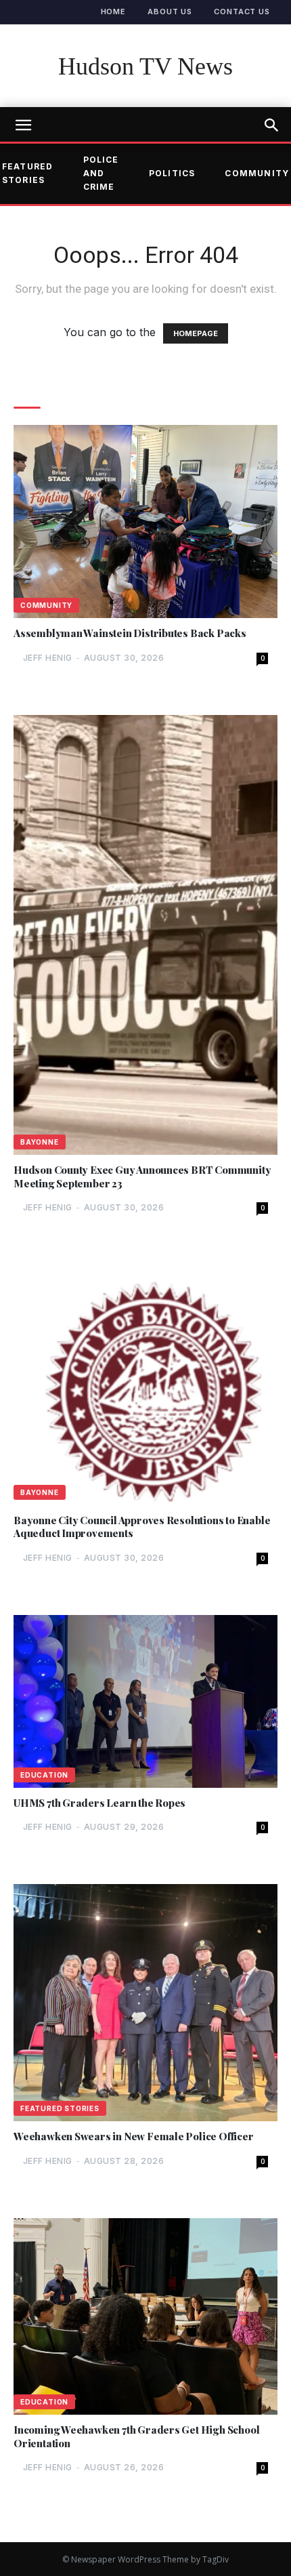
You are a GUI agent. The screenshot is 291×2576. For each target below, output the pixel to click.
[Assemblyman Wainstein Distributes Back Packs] (145, 522)
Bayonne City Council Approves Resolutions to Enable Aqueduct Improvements (142, 1527)
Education (44, 1775)
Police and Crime (101, 173)
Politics (172, 173)
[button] (272, 125)
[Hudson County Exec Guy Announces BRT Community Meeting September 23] (145, 935)
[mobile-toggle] (23, 125)
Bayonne (40, 1142)
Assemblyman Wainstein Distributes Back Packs (130, 633)
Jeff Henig (48, 658)
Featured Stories (60, 2108)
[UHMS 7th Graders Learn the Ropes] (145, 1701)
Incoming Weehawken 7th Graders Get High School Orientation (136, 2437)
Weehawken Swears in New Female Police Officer (134, 2137)
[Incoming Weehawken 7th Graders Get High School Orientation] (145, 2316)
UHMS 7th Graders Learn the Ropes (99, 1803)
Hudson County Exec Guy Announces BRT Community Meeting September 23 (142, 1177)
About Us (170, 12)
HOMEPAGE (196, 333)
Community (46, 605)
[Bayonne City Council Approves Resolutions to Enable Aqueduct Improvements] (145, 1385)
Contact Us (242, 12)
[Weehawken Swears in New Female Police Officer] (145, 2003)
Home (114, 12)
